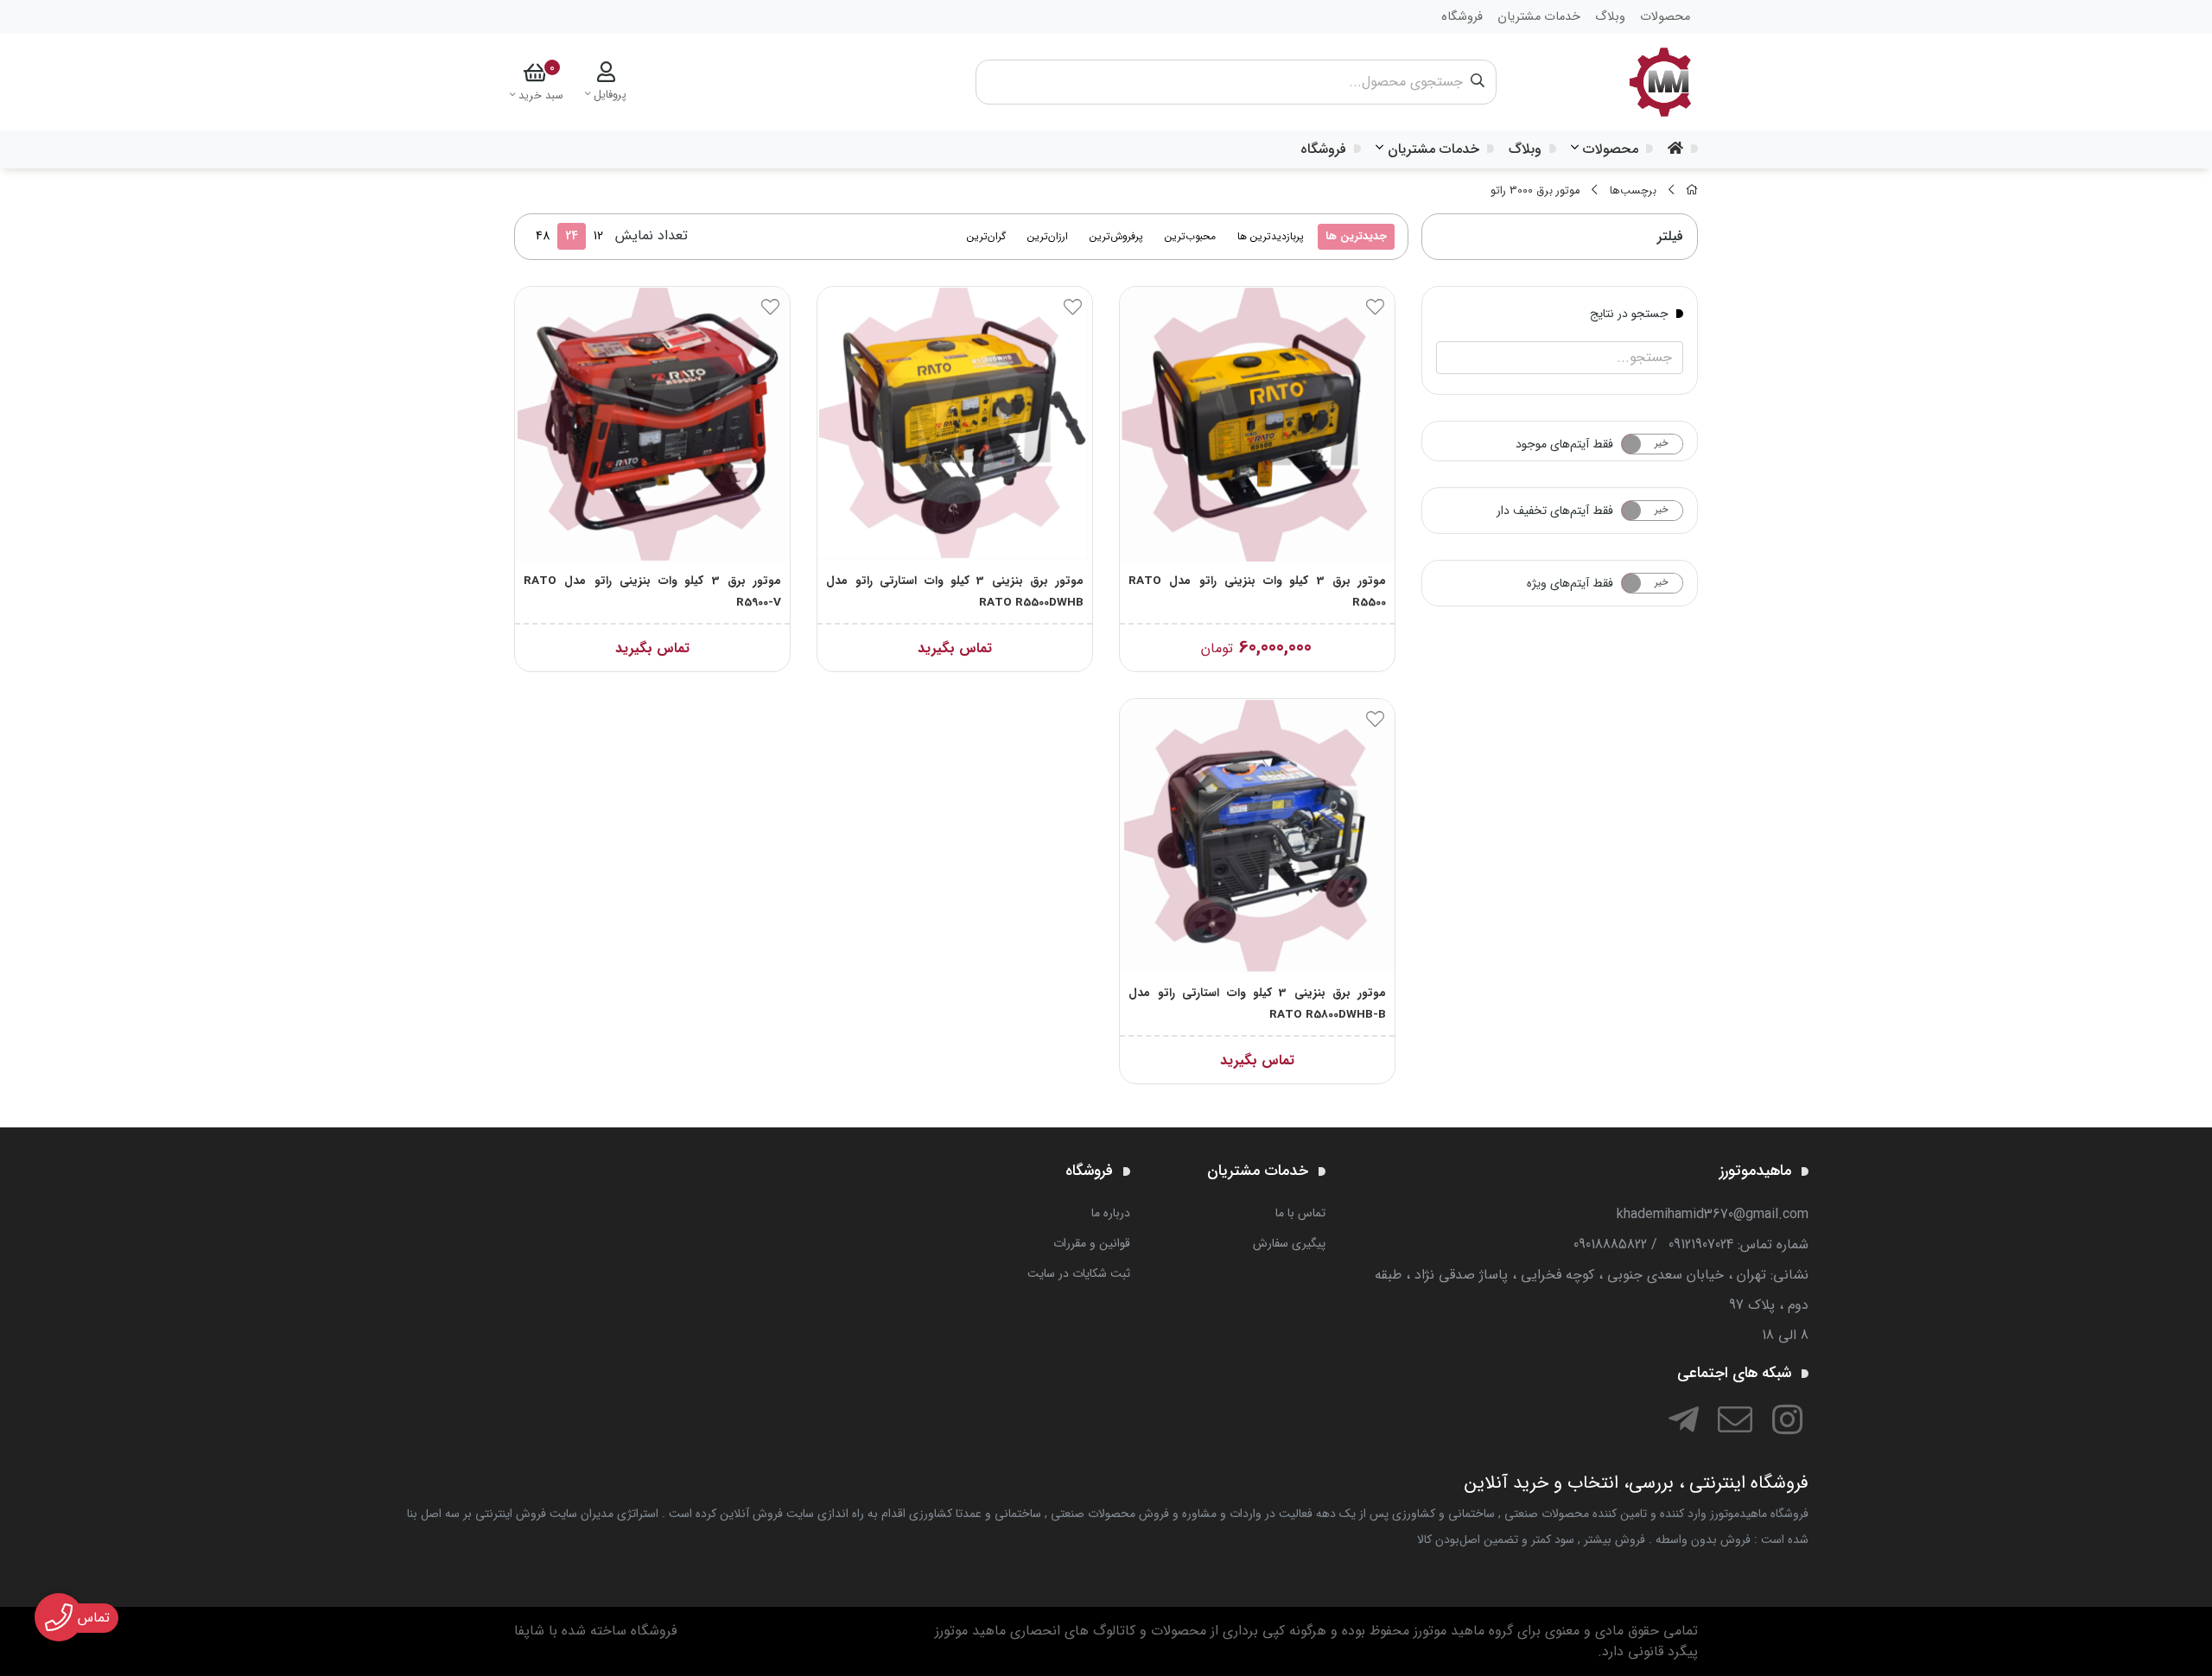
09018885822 (1610, 1244)
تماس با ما (1300, 1213)
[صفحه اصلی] (1692, 191)
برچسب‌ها (1633, 191)
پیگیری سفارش (1289, 1243)
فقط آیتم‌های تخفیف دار (1555, 511)
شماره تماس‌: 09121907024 (1738, 1244)
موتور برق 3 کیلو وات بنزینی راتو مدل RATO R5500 (1257, 592)
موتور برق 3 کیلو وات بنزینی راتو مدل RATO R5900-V (652, 592)
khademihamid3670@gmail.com (1713, 1214)
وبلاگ (1525, 149)
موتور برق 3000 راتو (1535, 191)
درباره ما (1111, 1213)
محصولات (1611, 149)
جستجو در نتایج (1629, 313)
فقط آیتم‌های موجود (1564, 444)
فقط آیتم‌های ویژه (1570, 583)
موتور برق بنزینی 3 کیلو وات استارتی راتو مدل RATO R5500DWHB (955, 592)
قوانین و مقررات (1092, 1243)
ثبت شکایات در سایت (1079, 1273)
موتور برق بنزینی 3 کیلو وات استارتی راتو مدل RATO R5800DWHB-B (1257, 1004)
